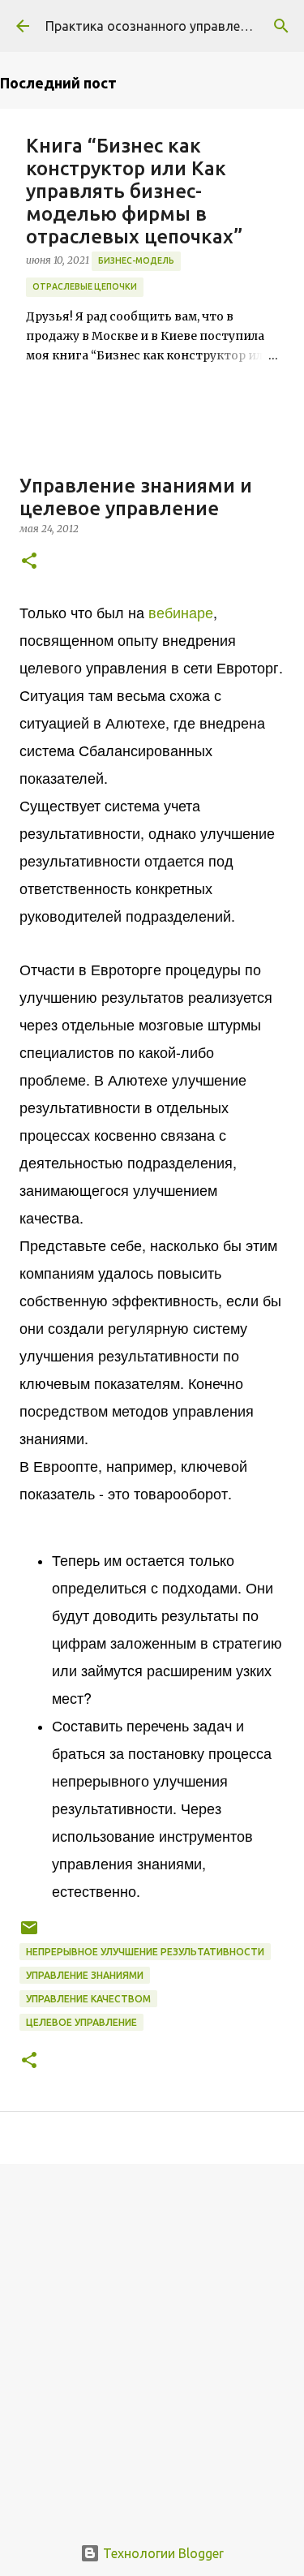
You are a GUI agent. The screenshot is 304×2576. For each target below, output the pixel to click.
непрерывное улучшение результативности (145, 1952)
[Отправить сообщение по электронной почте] (29, 1934)
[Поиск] (281, 26)
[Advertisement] (152, 2340)
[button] (29, 562)
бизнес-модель (136, 260)
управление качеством (88, 1999)
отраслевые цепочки (85, 286)
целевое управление (81, 2022)
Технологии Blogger (162, 2553)
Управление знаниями (85, 1975)
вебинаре (181, 612)
